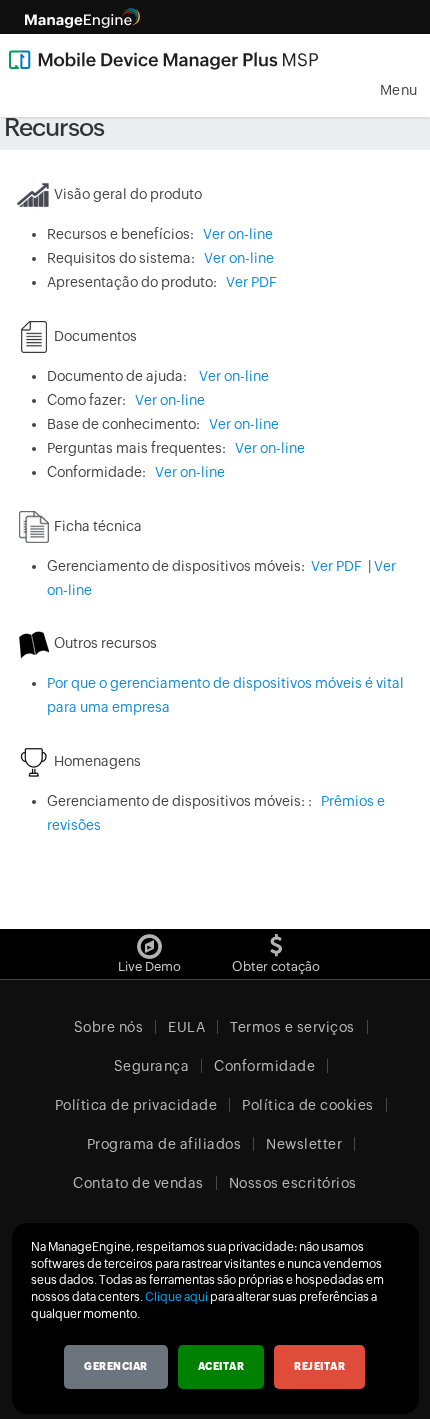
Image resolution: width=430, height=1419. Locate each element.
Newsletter (304, 1144)
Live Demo (149, 966)
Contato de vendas (138, 1183)
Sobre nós (109, 1027)
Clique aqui (176, 1297)
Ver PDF (251, 282)
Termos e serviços (292, 1027)
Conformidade (264, 1066)
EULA (186, 1027)
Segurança (152, 1066)
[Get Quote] (276, 941)
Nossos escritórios (293, 1183)
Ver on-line (238, 234)
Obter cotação (276, 966)
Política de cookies (308, 1105)
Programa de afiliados (164, 1144)
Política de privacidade (136, 1105)
